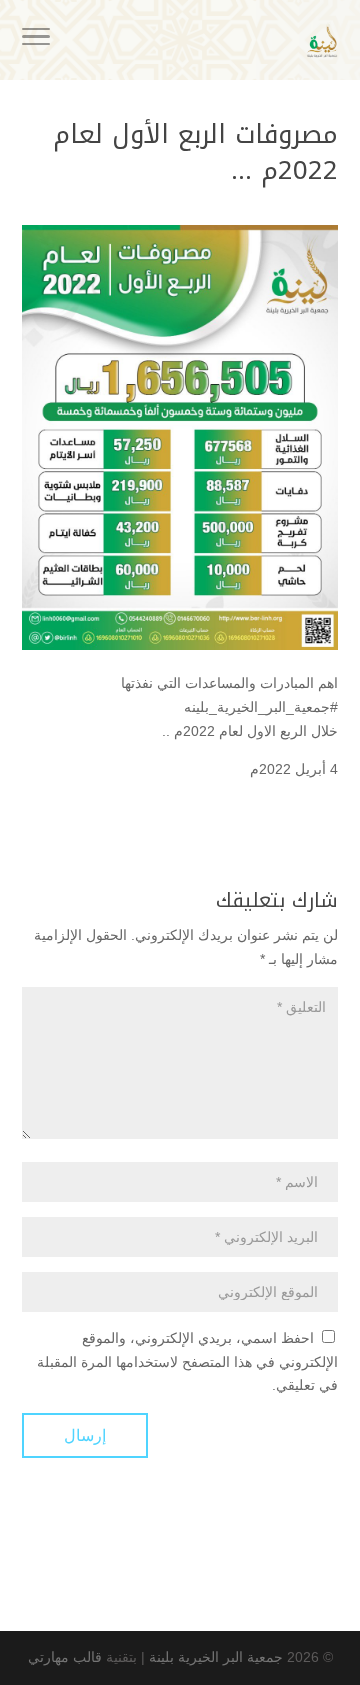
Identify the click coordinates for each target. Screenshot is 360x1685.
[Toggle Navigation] (36, 40)
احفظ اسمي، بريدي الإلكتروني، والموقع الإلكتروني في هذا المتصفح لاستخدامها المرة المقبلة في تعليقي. (187, 1362)
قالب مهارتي (65, 1657)
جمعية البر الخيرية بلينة (216, 1657)
